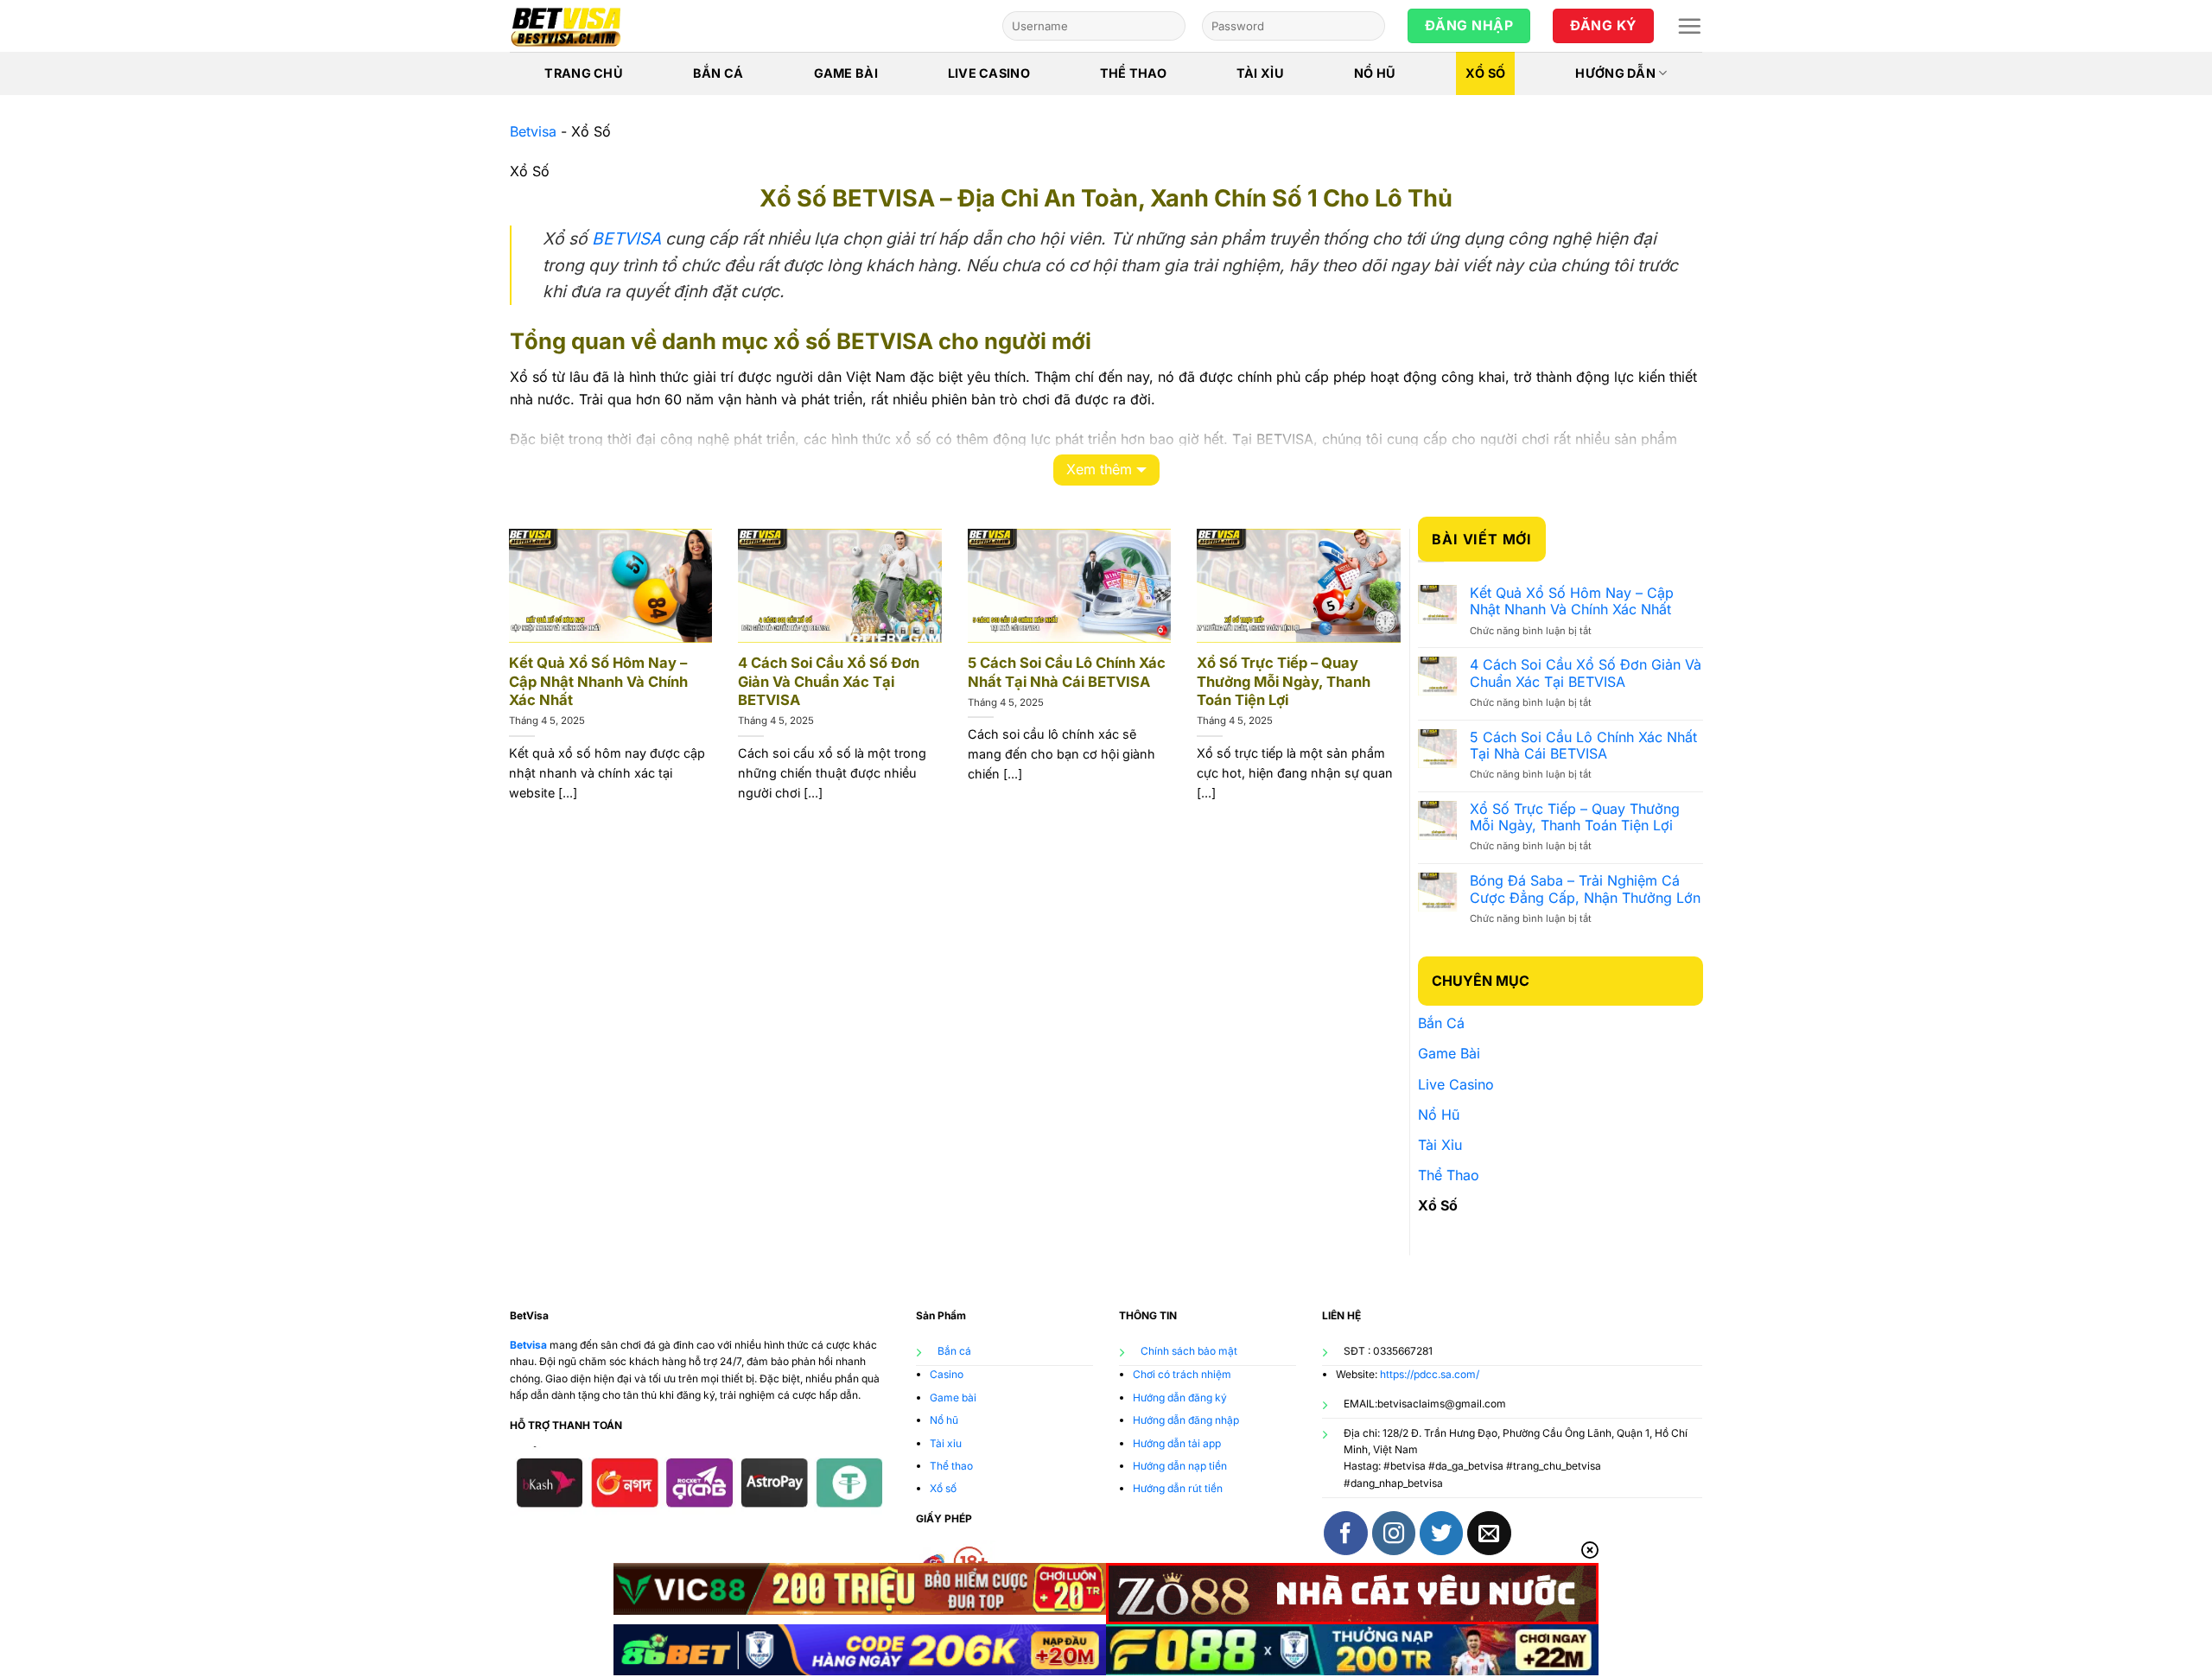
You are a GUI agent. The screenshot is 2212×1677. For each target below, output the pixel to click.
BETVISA (626, 238)
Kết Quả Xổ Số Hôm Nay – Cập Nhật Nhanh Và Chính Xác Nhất (598, 681)
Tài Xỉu (1260, 73)
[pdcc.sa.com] (596, 26)
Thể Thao (1133, 73)
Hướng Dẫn (1615, 73)
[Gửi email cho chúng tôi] (1489, 1533)
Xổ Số (1485, 73)
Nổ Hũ (1375, 73)
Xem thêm (1099, 469)
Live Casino (989, 73)
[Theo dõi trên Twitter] (1441, 1533)
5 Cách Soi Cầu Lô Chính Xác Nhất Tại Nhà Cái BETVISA (1067, 672)
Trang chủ (584, 73)
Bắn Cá (718, 73)
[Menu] (1689, 26)
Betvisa (533, 131)
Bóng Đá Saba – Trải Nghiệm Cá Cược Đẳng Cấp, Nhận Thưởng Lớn (1585, 889)
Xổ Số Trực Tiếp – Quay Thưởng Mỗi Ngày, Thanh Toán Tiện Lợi (1284, 681)
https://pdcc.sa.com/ (1430, 1374)
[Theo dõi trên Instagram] (1394, 1533)
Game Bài (846, 73)
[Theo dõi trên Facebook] (1345, 1533)
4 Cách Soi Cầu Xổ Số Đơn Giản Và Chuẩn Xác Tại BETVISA (829, 681)
